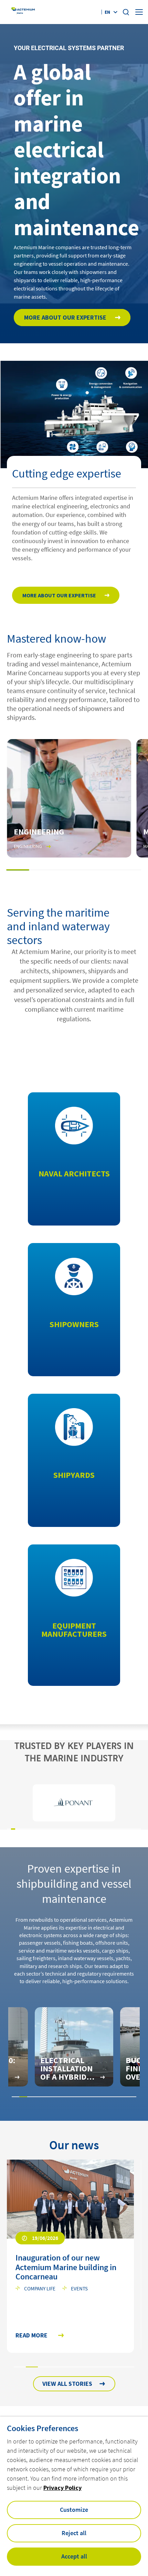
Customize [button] (74, 2510)
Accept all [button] (74, 2556)
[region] (74, 1803)
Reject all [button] (74, 2533)
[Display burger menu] (139, 12)
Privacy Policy (62, 2488)
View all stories (67, 2384)
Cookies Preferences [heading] (43, 2428)
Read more (31, 2336)
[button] (18, 870)
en (107, 12)
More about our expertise (65, 317)
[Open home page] (23, 12)
